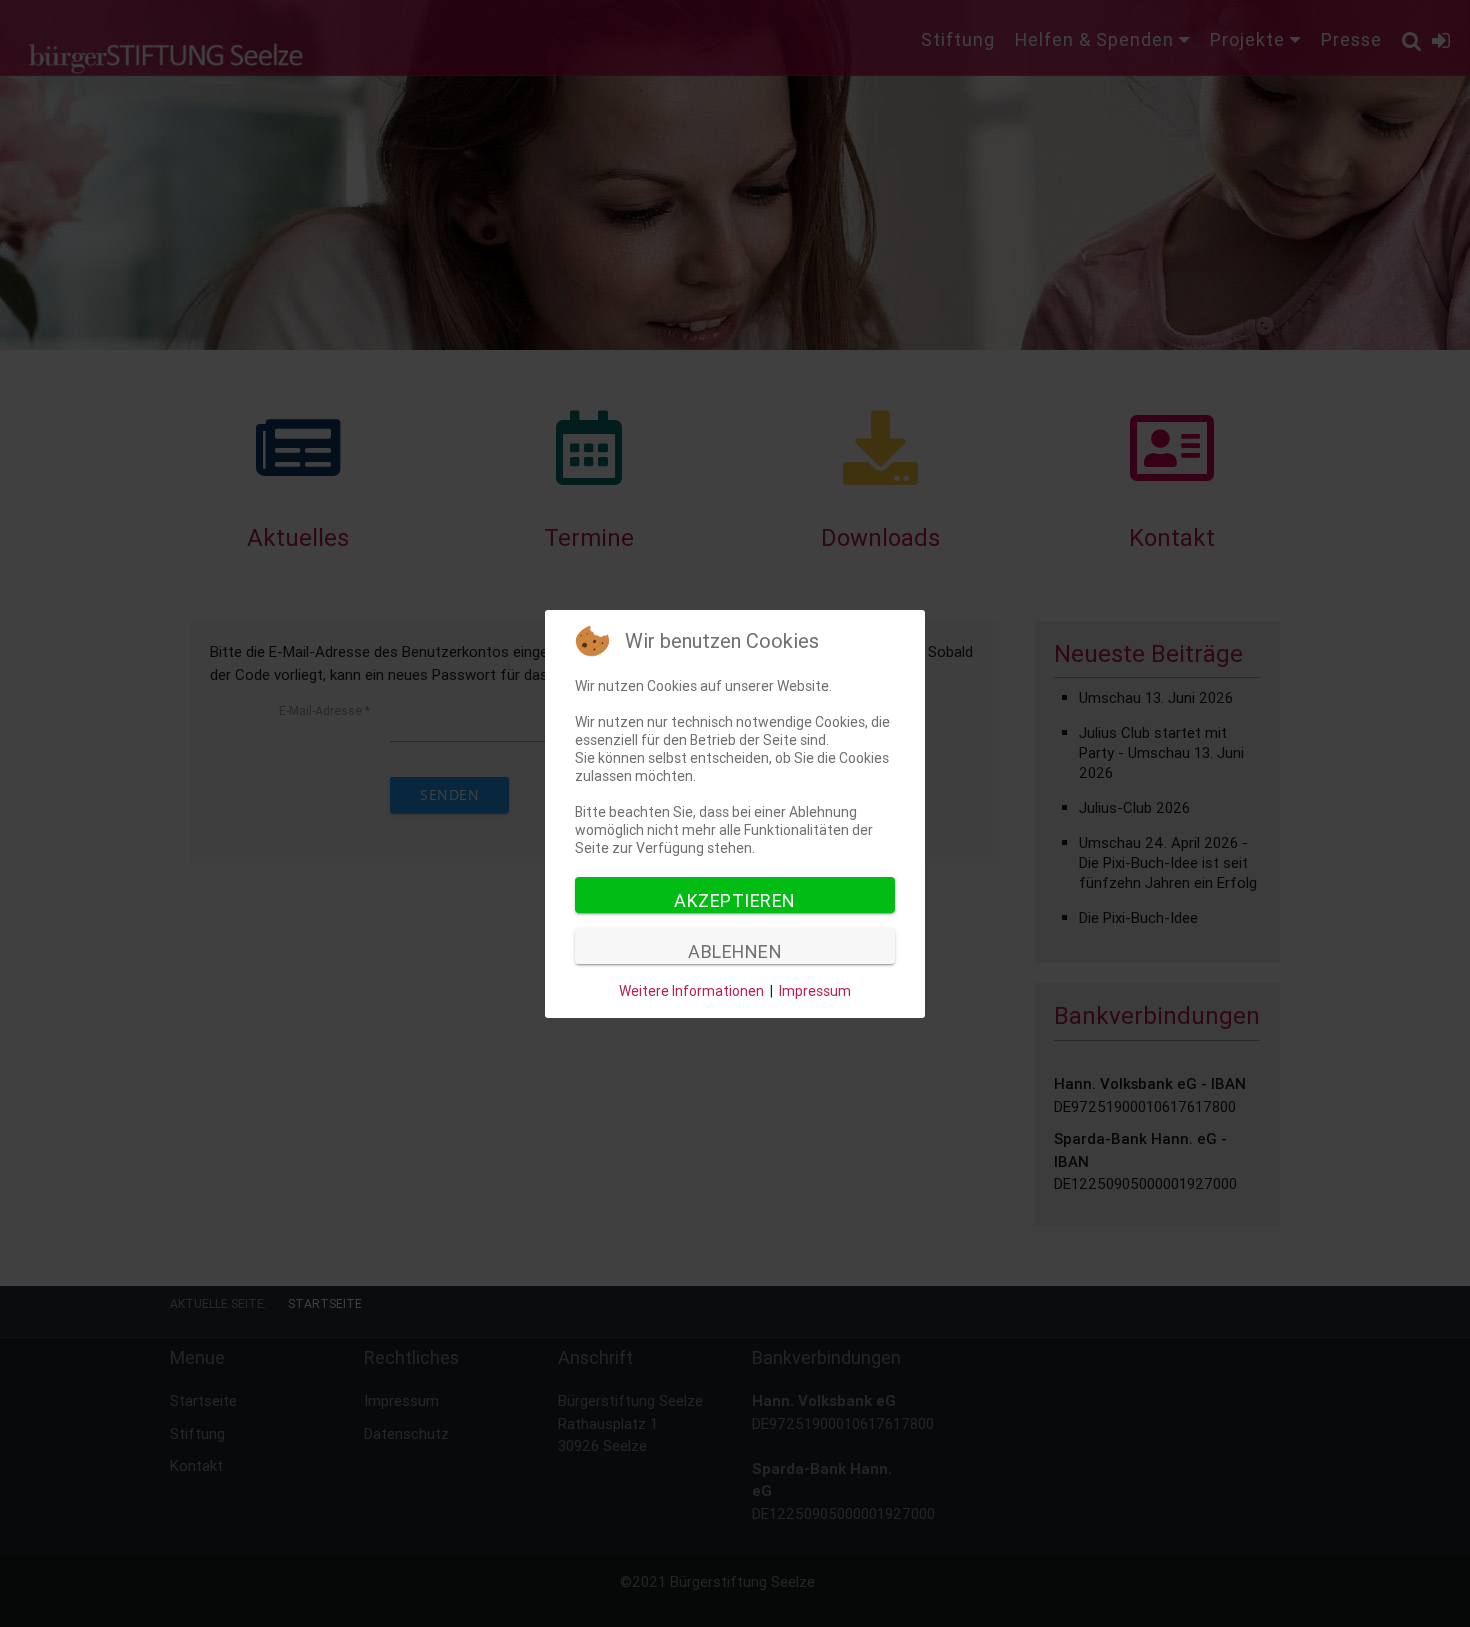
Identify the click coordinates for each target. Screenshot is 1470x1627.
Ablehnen (735, 951)
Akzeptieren (735, 900)
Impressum (815, 991)
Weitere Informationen (691, 991)
